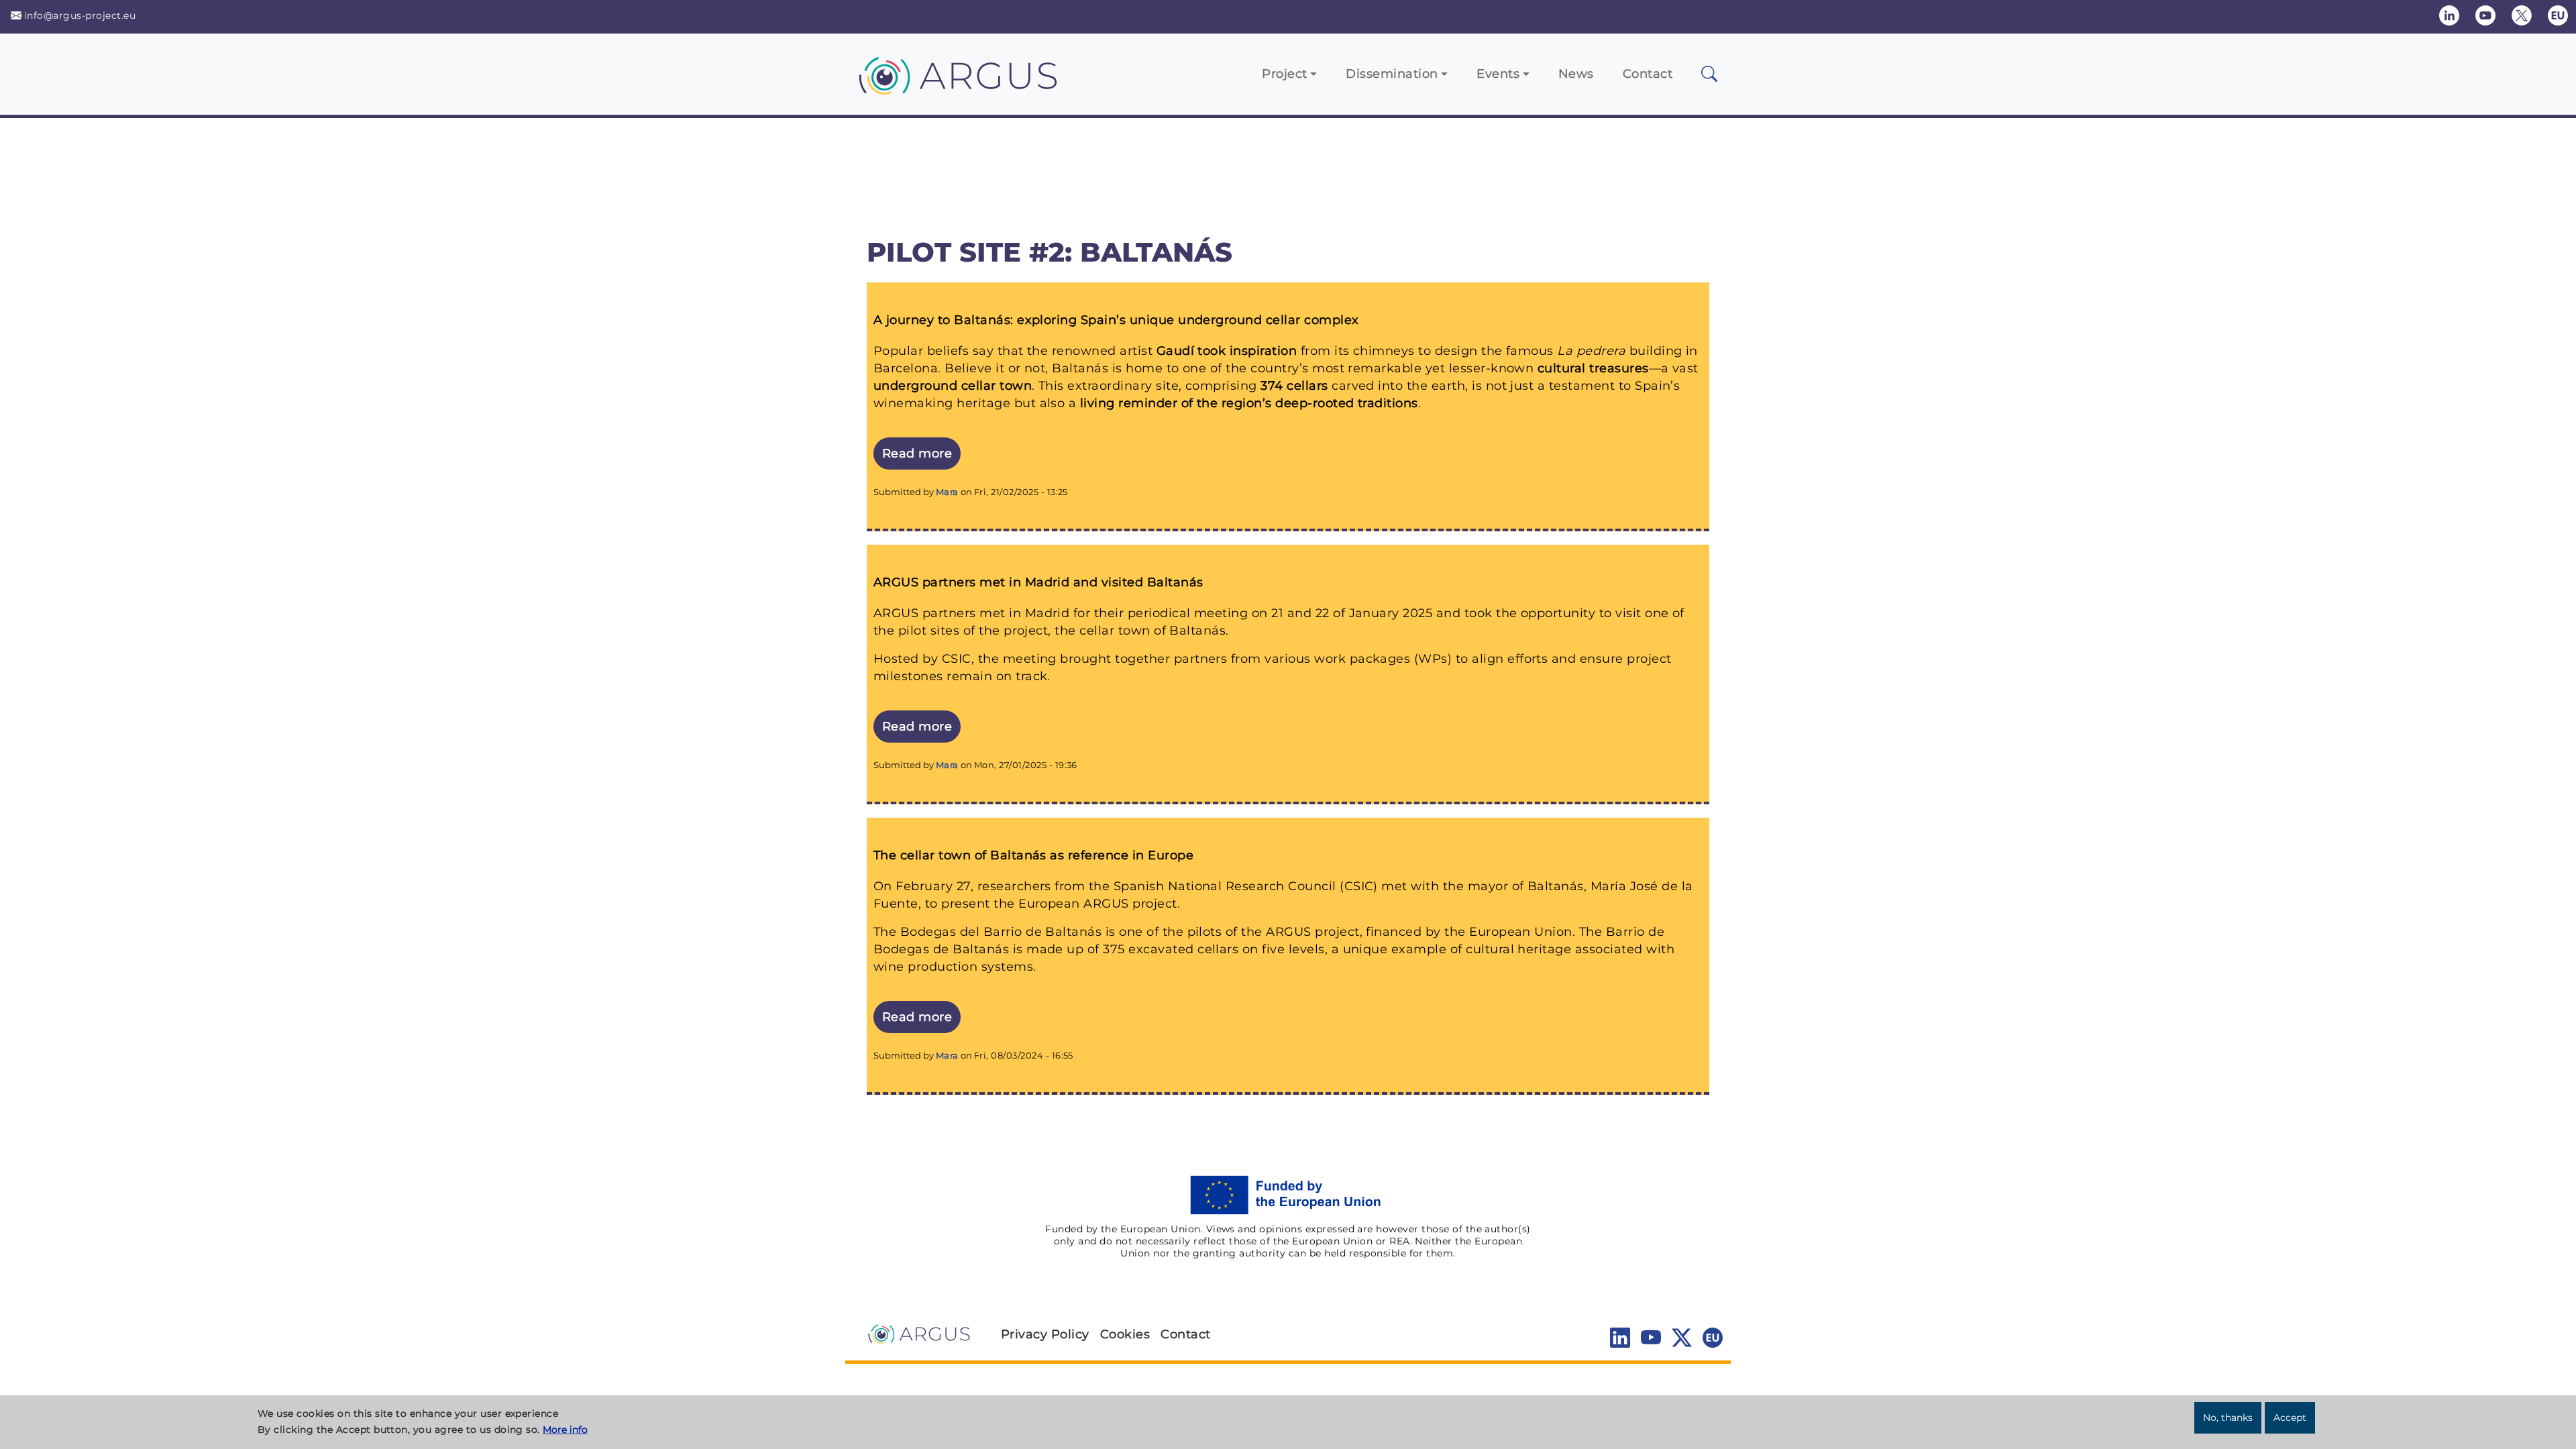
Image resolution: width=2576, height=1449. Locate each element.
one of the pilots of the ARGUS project (1239, 932)
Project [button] (1284, 74)
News (1576, 74)
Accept (2290, 1417)
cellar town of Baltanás (1152, 631)
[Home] (963, 76)
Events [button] (1498, 74)
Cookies (1125, 1334)
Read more (921, 453)
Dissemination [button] (1392, 74)
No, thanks (2228, 1417)
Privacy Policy (1045, 1334)
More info (565, 1430)
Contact (1648, 74)
